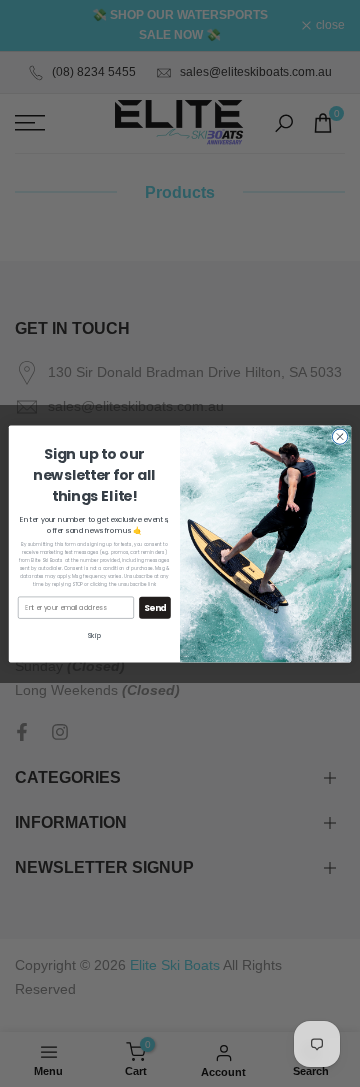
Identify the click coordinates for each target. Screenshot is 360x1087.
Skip (94, 635)
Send (155, 607)
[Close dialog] (339, 435)
